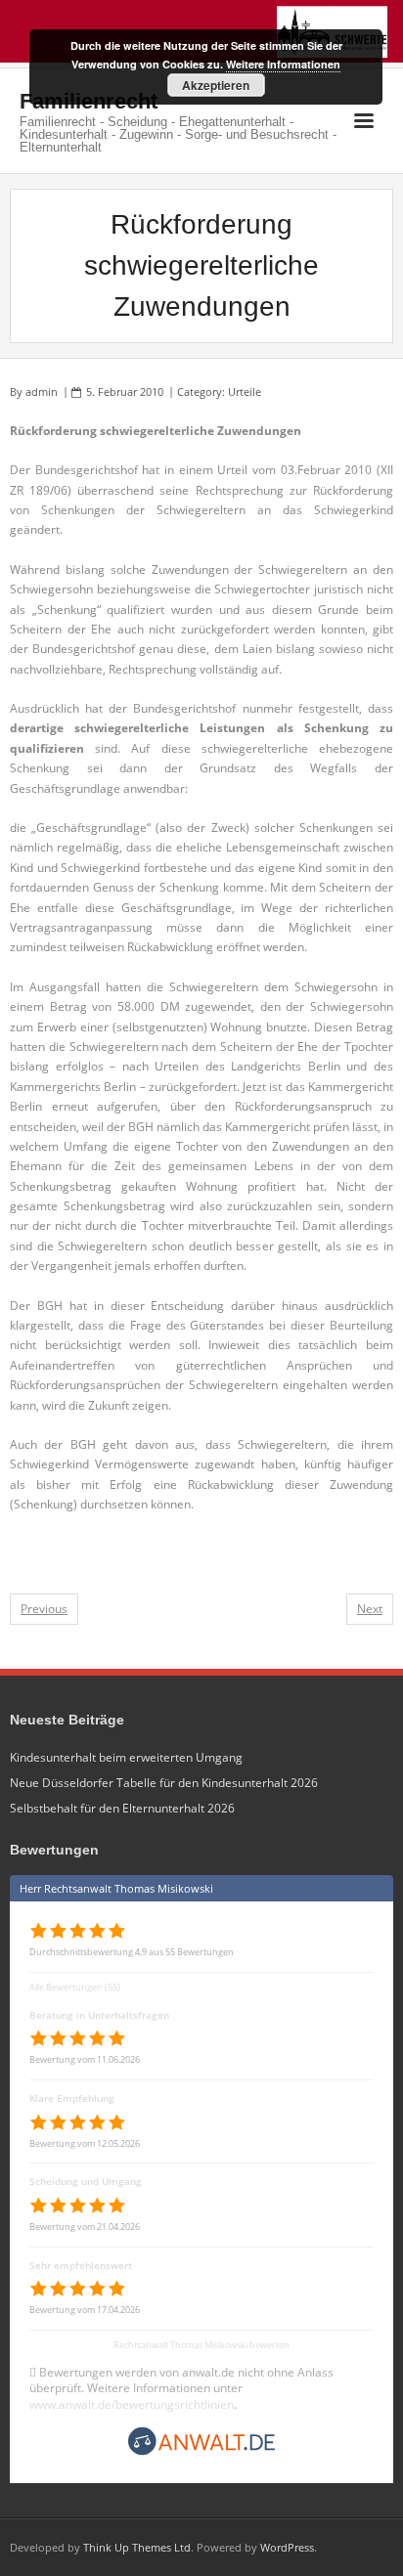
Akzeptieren (216, 85)
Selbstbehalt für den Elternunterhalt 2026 (122, 1808)
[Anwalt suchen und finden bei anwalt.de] (201, 2453)
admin (42, 392)
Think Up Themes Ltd (137, 2547)
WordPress (287, 2547)
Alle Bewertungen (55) (75, 1987)
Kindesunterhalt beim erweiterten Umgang (126, 1757)
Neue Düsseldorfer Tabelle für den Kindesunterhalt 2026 (164, 1783)
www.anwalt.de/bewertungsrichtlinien (132, 2404)
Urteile (245, 392)
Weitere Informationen (283, 64)
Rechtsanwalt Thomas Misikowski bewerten (201, 2345)
